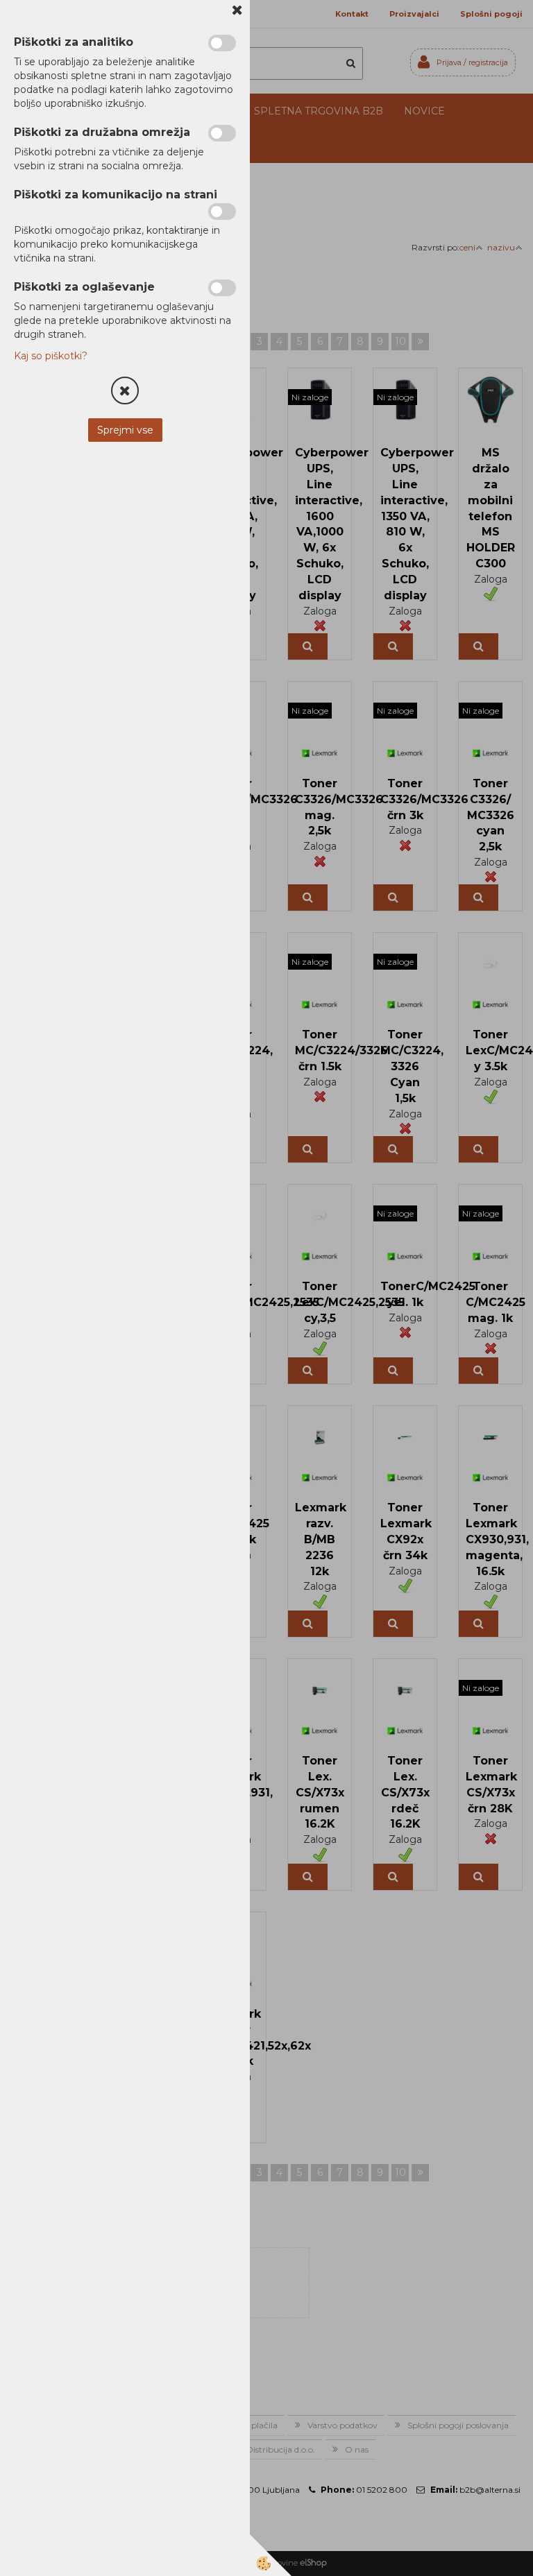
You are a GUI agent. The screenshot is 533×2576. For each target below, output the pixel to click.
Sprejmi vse (125, 430)
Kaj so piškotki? (51, 356)
